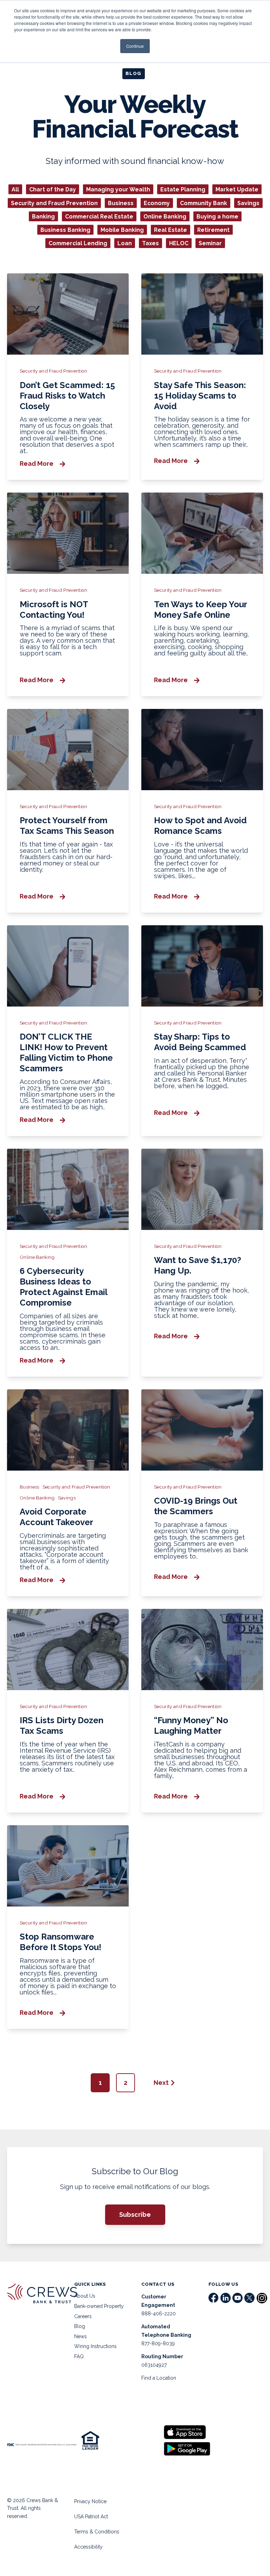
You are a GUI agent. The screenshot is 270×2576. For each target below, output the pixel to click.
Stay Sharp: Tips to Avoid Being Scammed (200, 1042)
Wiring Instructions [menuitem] (95, 2346)
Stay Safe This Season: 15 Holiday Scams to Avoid (200, 396)
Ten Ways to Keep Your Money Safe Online (200, 610)
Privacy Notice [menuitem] (90, 2501)
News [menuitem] (81, 2336)
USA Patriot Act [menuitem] (91, 2517)
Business (121, 203)
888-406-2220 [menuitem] (159, 2314)
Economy (157, 203)
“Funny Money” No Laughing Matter (191, 1725)
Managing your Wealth (118, 189)
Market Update (237, 189)
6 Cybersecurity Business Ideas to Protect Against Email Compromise (63, 1287)
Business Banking (65, 230)
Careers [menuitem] (83, 2316)
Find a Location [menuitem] (159, 2378)
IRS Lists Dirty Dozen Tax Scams (62, 1725)
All (15, 189)
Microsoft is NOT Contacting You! (54, 610)
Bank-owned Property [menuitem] (99, 2306)
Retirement (213, 230)
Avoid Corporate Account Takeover (56, 1517)
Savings (248, 203)
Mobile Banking (122, 230)
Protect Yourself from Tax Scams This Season (67, 826)
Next (161, 2083)
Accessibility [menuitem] (88, 2547)
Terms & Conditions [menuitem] (97, 2532)
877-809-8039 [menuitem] (158, 2343)
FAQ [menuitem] (79, 2356)
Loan (125, 243)
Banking (43, 216)
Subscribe (135, 2215)
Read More (37, 464)
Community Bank (204, 203)
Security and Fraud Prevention (54, 203)
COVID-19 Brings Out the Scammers (196, 1506)
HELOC (179, 243)
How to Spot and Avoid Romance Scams (200, 826)
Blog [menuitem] (80, 2326)
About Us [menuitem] (85, 2296)
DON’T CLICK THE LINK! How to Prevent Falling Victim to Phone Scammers (66, 1052)
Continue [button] (135, 46)
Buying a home (217, 216)
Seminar (210, 243)
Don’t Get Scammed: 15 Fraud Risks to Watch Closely (67, 396)
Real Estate (171, 230)
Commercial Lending (78, 243)
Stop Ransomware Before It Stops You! (60, 1942)
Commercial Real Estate (99, 216)
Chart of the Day (53, 189)
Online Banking (165, 216)
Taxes (150, 243)
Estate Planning (183, 189)
